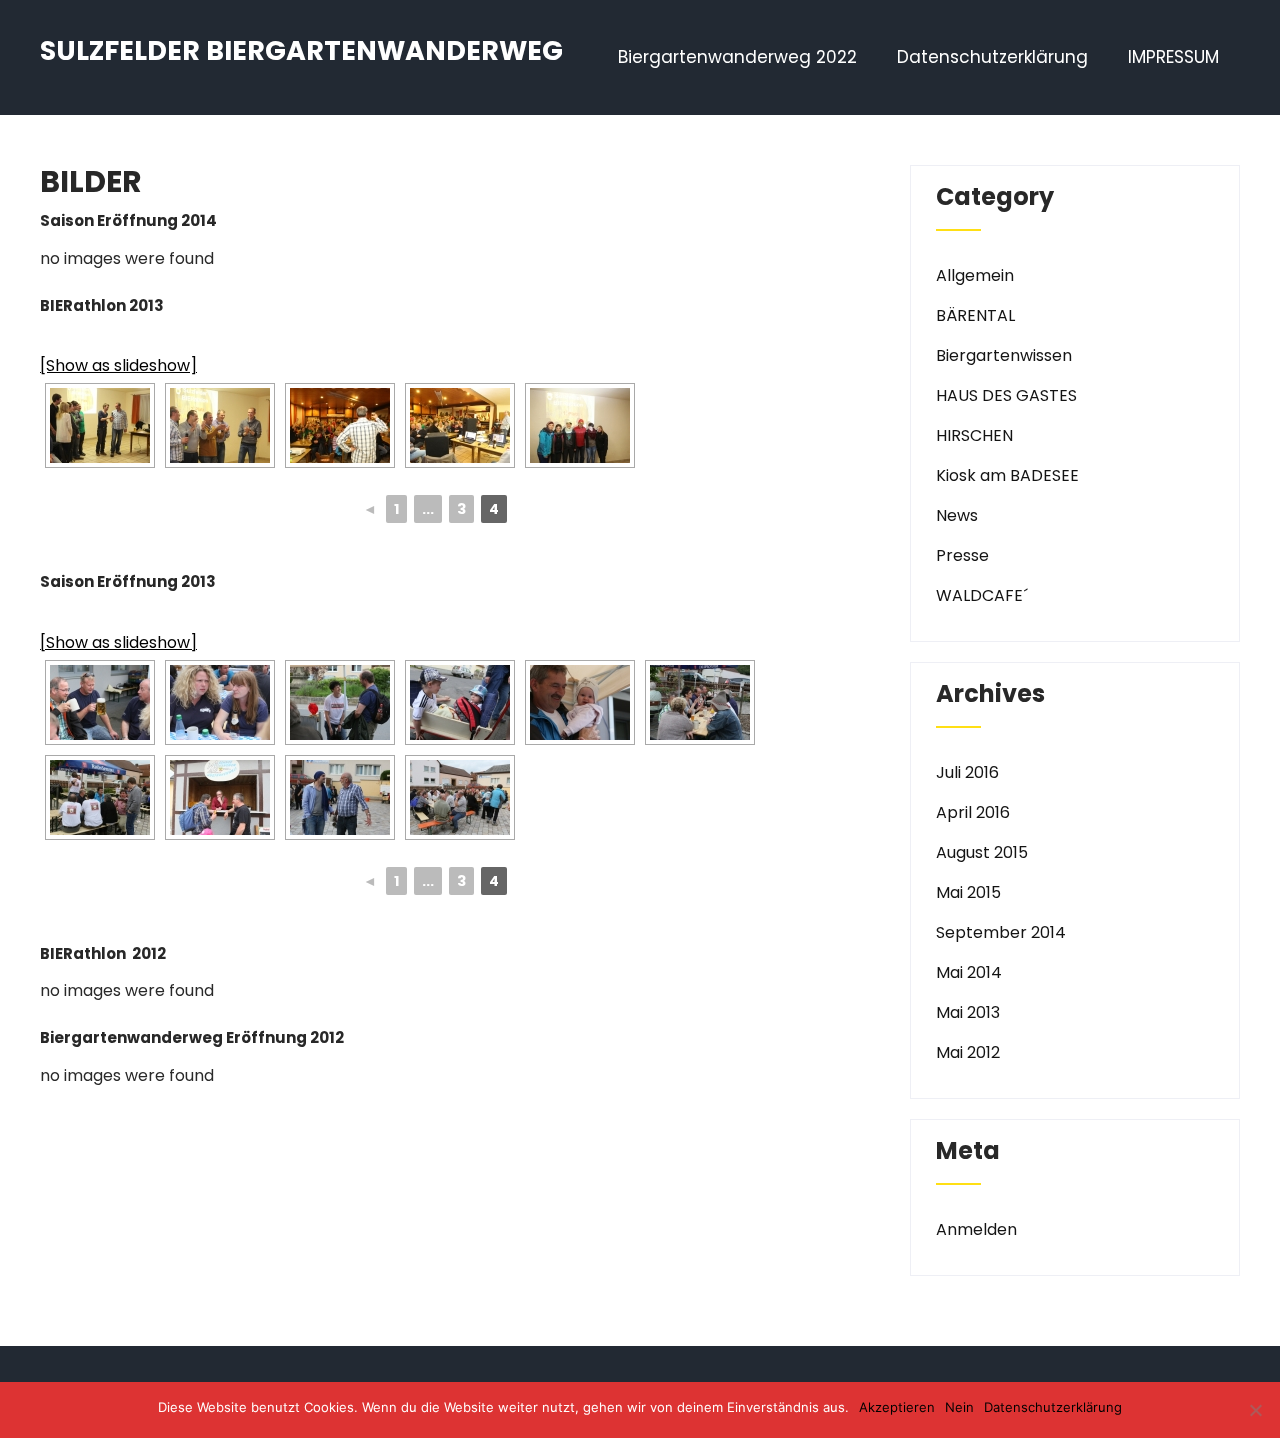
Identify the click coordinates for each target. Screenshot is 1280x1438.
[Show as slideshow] (118, 365)
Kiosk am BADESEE (1007, 475)
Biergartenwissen (1004, 355)
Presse (962, 555)
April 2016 (973, 812)
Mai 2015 (968, 892)
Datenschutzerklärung (992, 57)
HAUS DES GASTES (1006, 395)
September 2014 (1001, 932)
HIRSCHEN (974, 435)
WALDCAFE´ (982, 595)
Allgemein (975, 275)
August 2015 (982, 852)
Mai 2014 (969, 972)
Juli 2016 (967, 772)
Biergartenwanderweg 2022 (737, 57)
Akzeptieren (897, 1407)
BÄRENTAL (975, 315)
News (957, 515)
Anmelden (976, 1229)
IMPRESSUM (1173, 57)
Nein (959, 1407)
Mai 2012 (968, 1052)
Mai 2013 (968, 1012)
